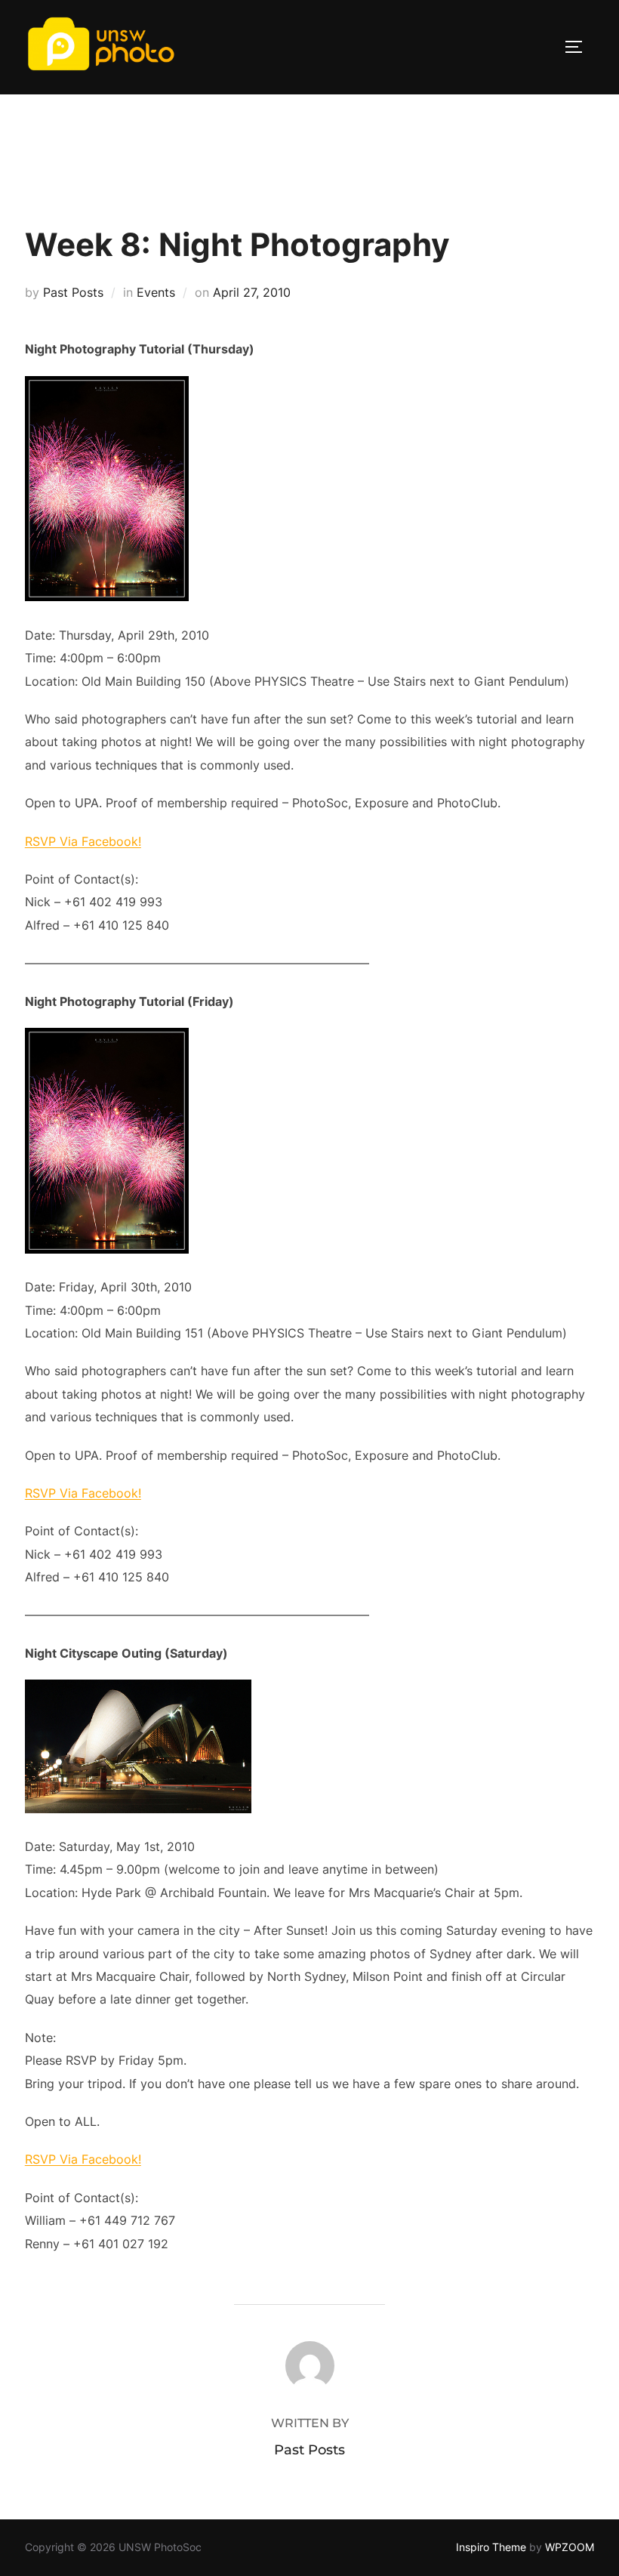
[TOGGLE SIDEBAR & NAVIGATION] (579, 47)
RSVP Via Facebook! (83, 841)
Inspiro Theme (491, 2547)
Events (156, 292)
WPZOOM (570, 2547)
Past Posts (73, 292)
